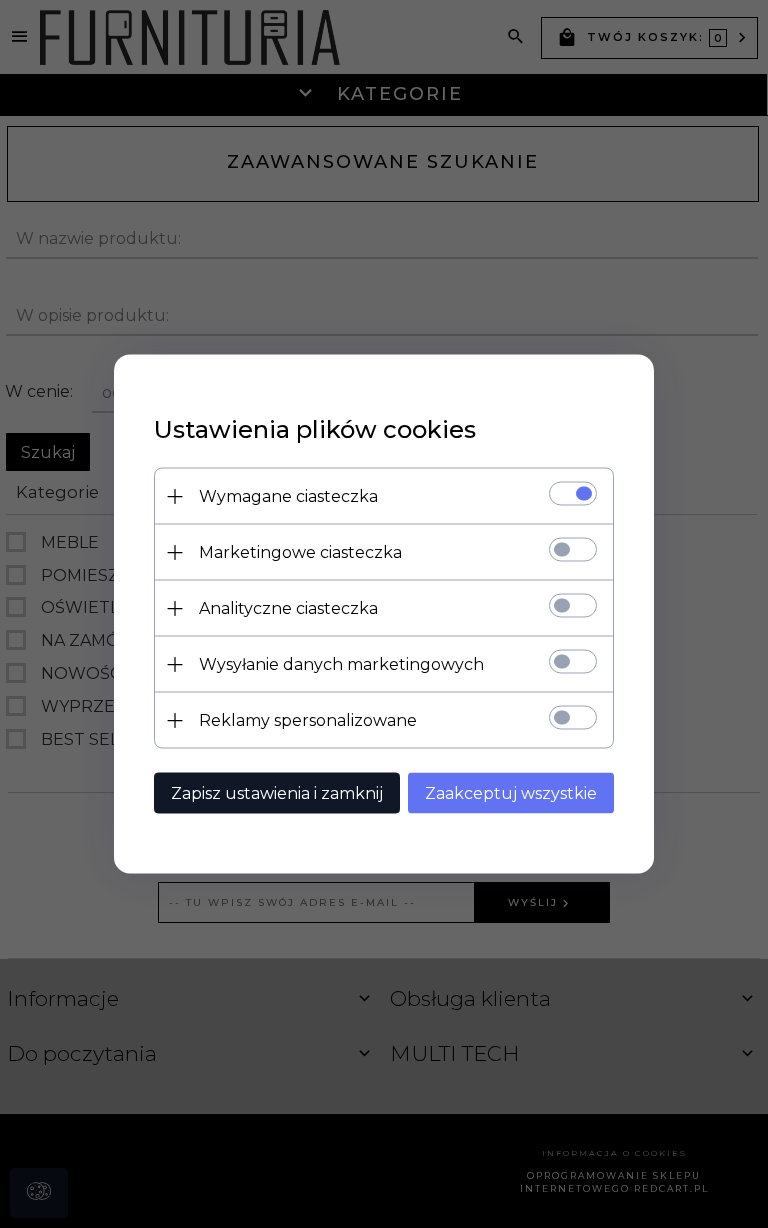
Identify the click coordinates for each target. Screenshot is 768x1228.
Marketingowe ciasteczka (300, 552)
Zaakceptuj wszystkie (511, 793)
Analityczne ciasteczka (288, 608)
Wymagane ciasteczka (288, 496)
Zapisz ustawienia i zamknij (277, 793)
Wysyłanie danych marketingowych (341, 664)
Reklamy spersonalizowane (308, 720)
